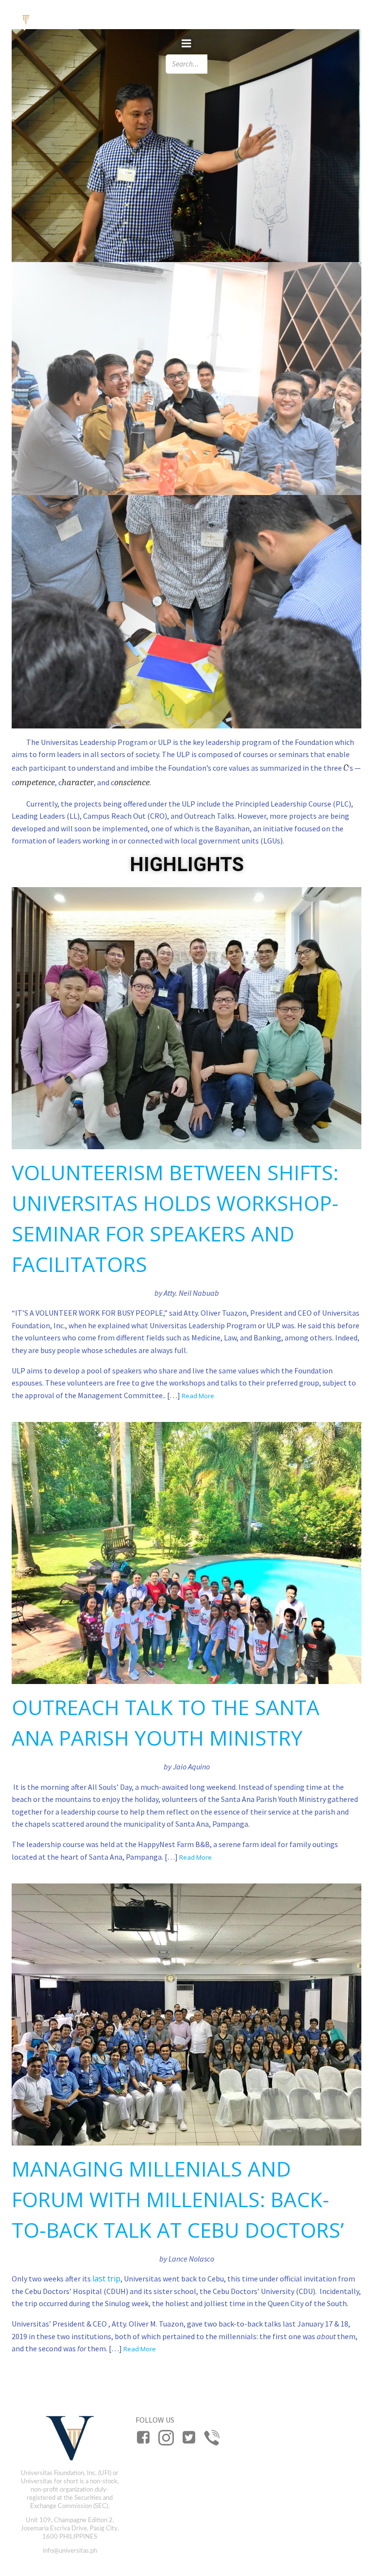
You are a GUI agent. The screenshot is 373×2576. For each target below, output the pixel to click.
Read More (198, 1396)
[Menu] (186, 44)
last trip (106, 2279)
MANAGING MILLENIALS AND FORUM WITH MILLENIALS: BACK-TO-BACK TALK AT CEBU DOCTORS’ (178, 2199)
